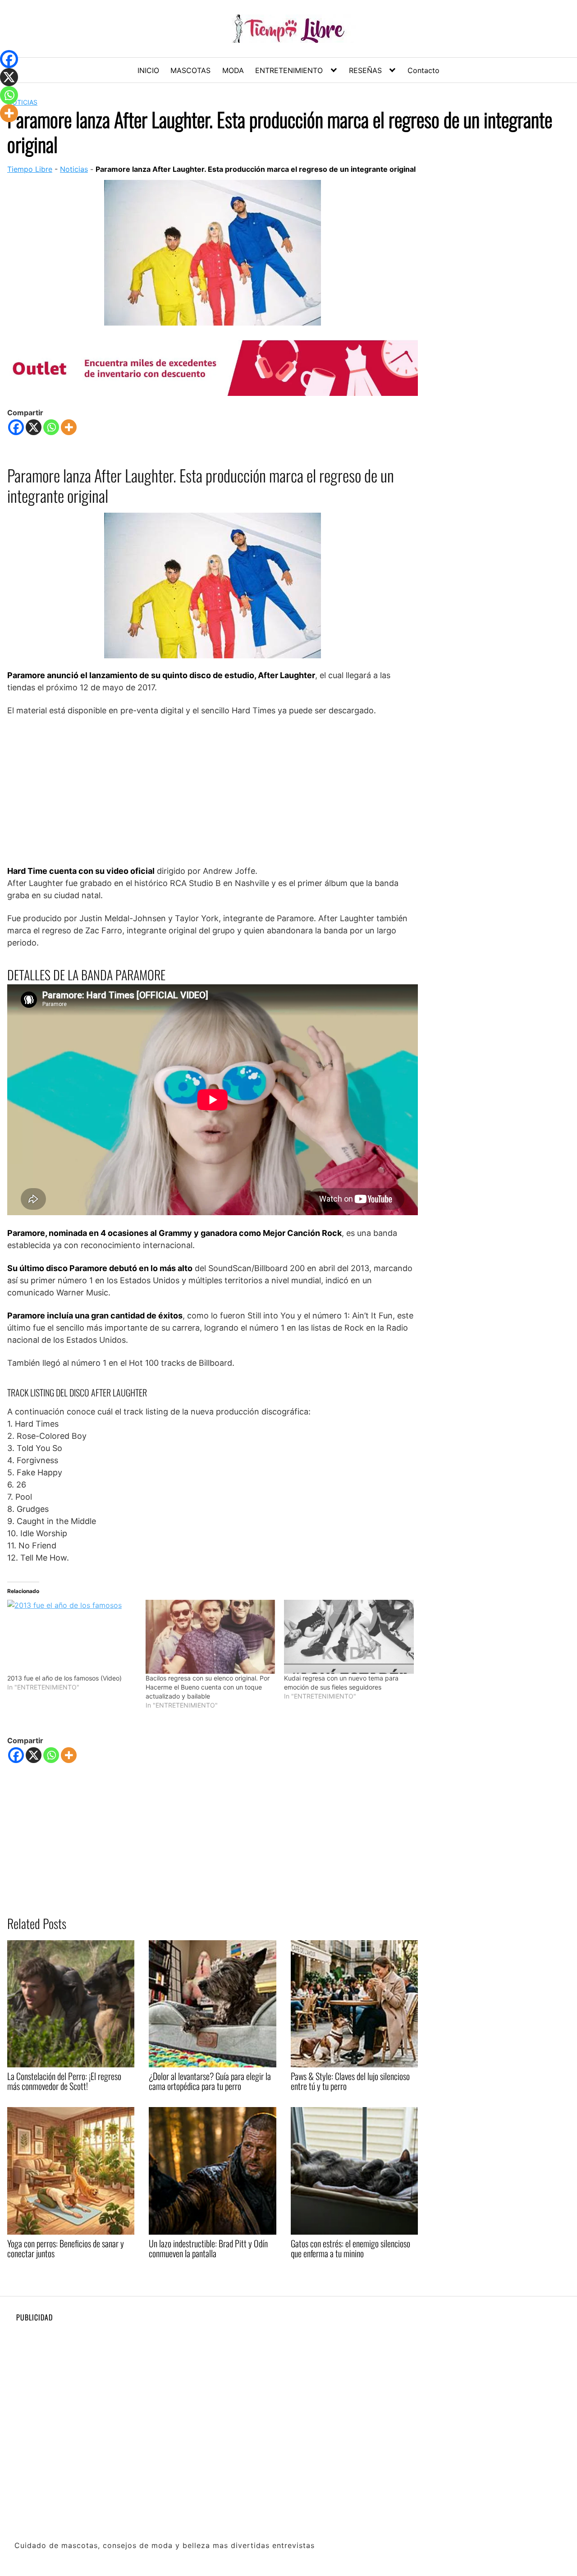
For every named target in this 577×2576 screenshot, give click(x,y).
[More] (69, 427)
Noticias (74, 169)
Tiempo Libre (30, 169)
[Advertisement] (213, 790)
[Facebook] (16, 427)
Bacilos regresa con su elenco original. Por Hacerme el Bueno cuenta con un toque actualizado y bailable (208, 1687)
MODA (233, 70)
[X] (34, 427)
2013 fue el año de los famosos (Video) (64, 1678)
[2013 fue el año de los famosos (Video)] (72, 1637)
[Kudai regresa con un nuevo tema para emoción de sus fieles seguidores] (349, 1637)
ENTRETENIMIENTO (289, 70)
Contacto (424, 70)
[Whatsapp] (51, 427)
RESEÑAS (365, 70)
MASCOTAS (190, 70)
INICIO (148, 70)
